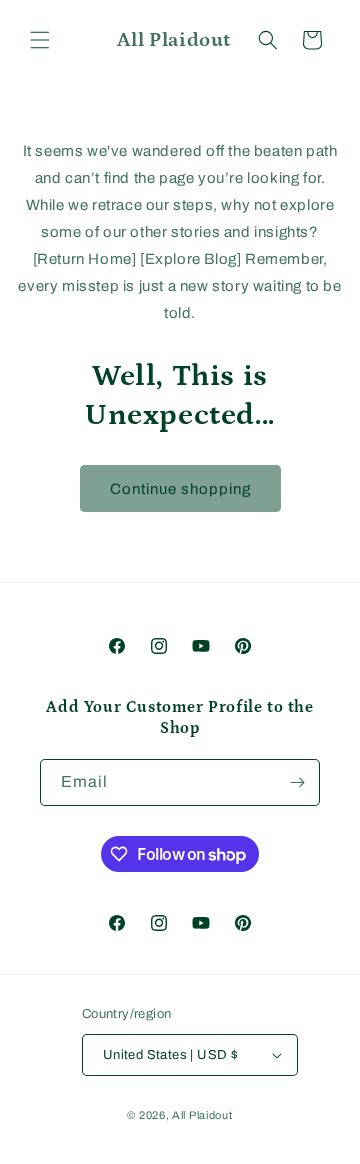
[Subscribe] (297, 782)
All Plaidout (202, 1115)
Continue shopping (180, 489)
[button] (40, 40)
